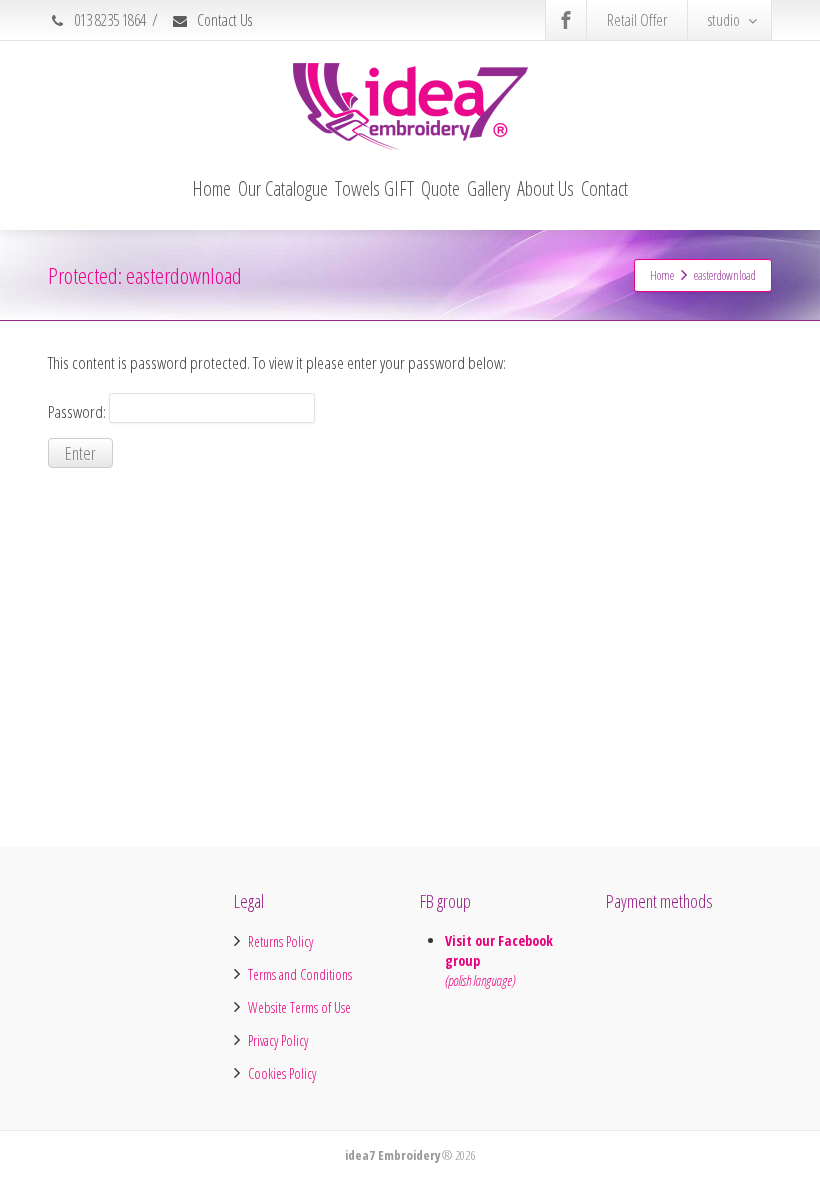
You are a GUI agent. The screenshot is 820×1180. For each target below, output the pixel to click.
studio (724, 20)
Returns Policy (280, 941)
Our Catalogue (283, 188)
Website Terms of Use (299, 1007)
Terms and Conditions (300, 974)
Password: (78, 410)
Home (211, 188)
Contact (604, 188)
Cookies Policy (282, 1073)
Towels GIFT (374, 188)
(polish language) (480, 980)
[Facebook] (566, 20)
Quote (440, 188)
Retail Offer (637, 20)
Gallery (488, 188)
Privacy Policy (278, 1040)
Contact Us (223, 20)
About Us (545, 188)
